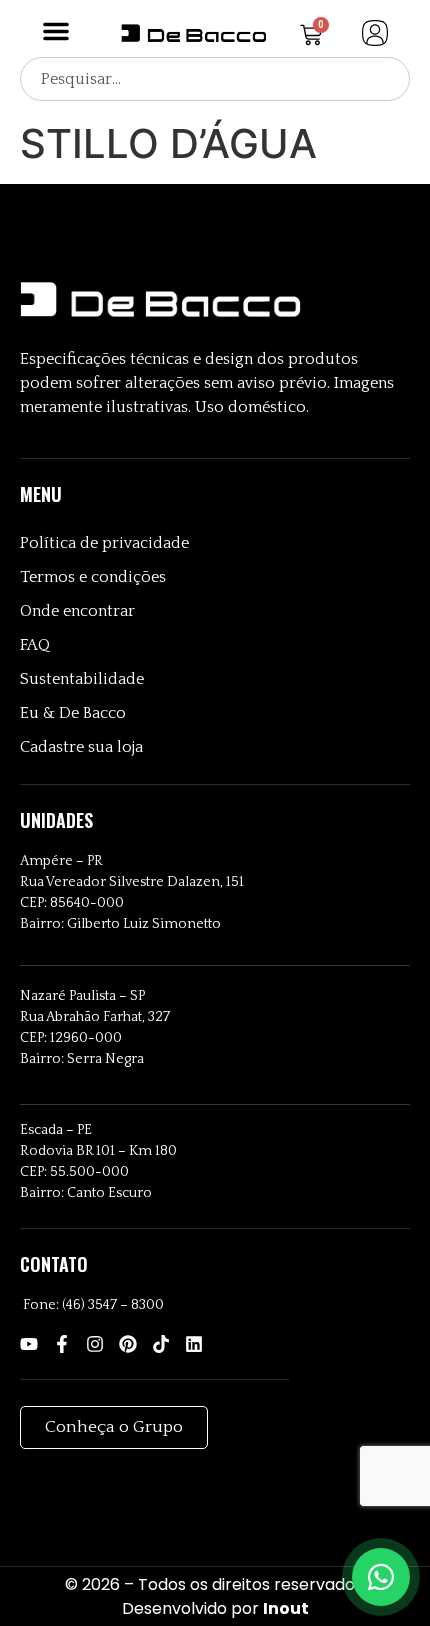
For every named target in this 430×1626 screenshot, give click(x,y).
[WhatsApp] (381, 1577)
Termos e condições (93, 577)
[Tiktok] (161, 1344)
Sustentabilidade (82, 679)
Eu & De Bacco (73, 713)
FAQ (35, 645)
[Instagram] (95, 1344)
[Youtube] (29, 1344)
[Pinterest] (128, 1344)
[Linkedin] (194, 1344)
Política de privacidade (104, 543)
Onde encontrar (77, 611)
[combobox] (215, 79)
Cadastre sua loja (81, 747)
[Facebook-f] (62, 1344)
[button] (56, 31)
